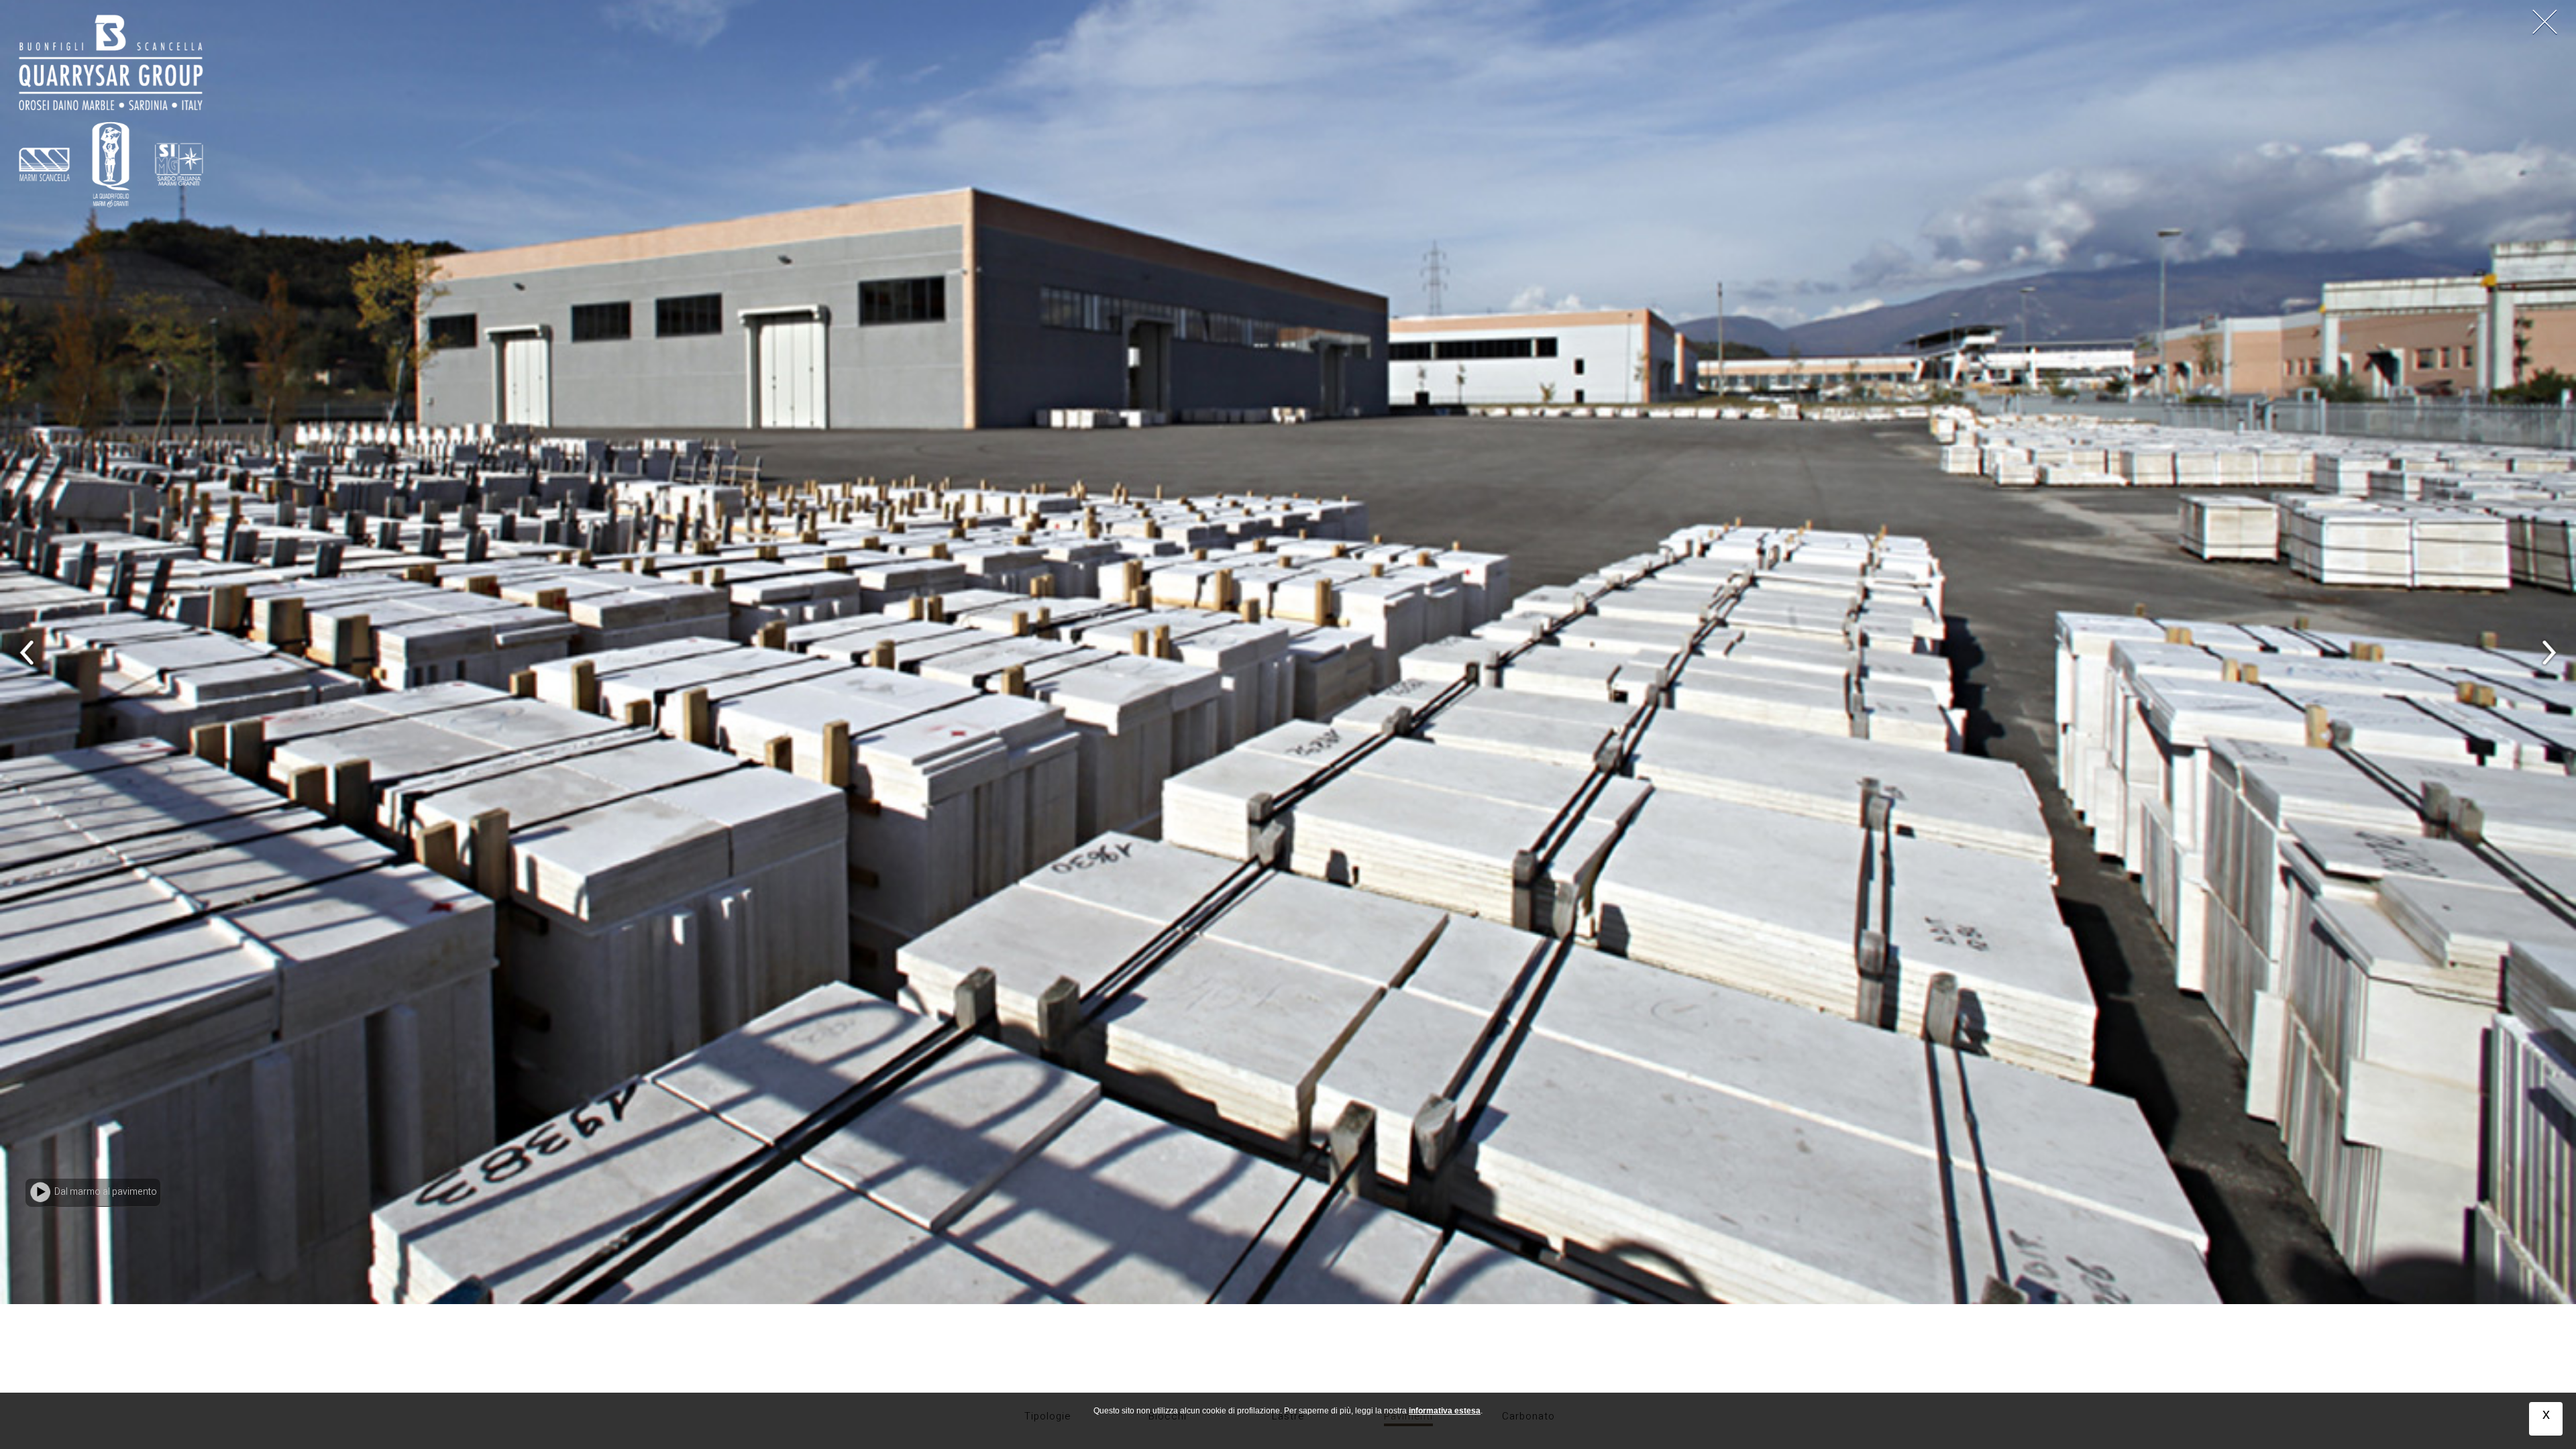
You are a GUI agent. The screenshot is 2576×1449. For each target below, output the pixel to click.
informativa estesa (1445, 1411)
